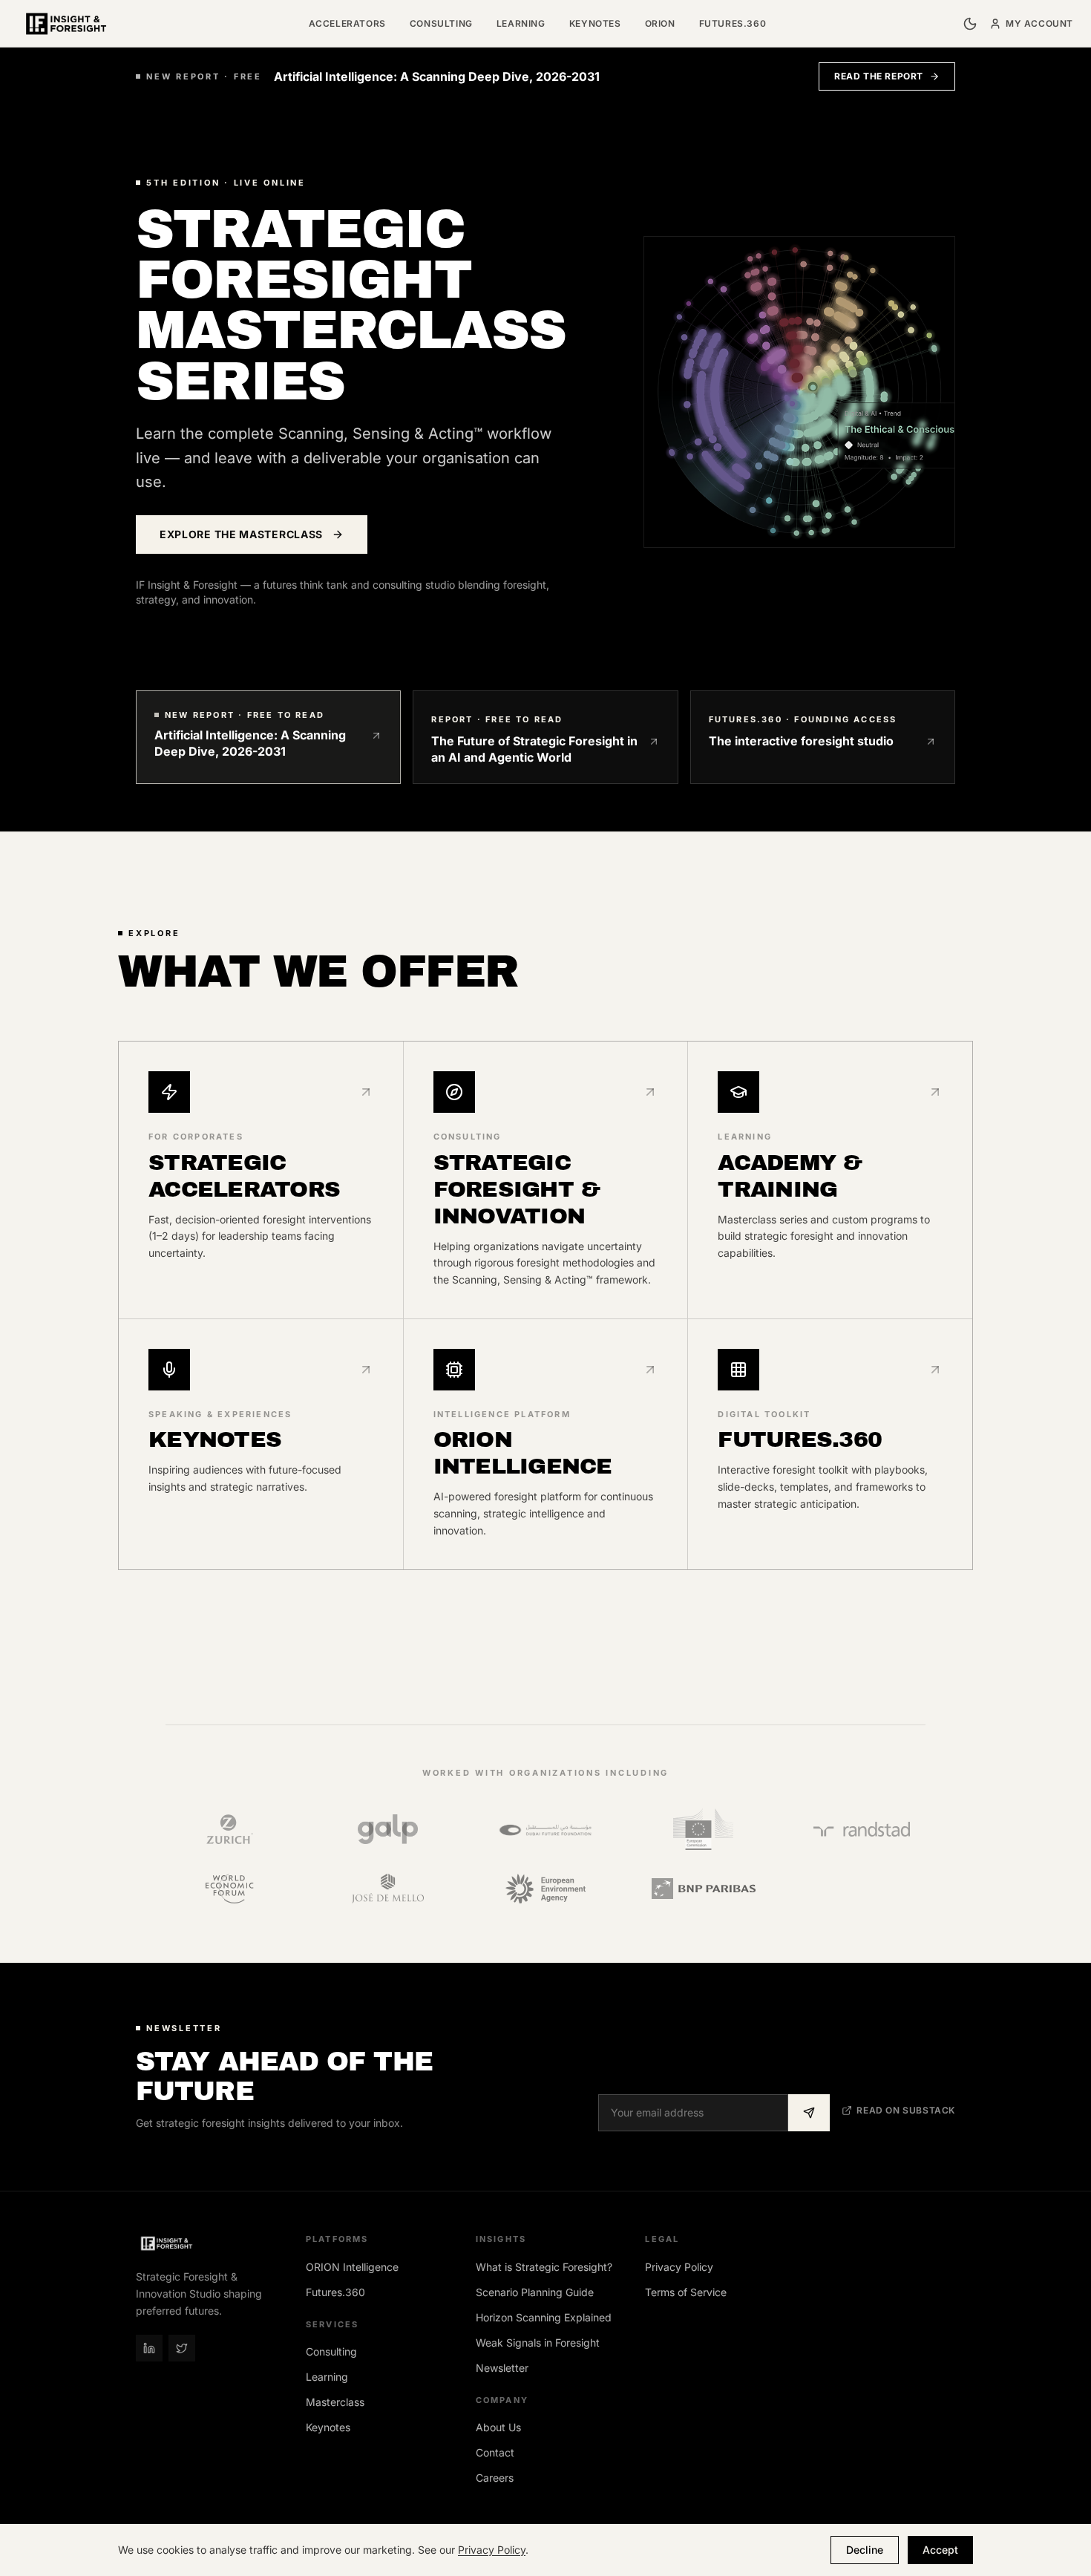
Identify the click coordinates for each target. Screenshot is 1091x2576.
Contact (495, 2452)
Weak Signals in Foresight (538, 2343)
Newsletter (502, 2368)
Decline (865, 2550)
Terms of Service (686, 2292)
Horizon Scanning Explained (544, 2317)
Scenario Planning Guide (535, 2292)
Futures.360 (733, 23)
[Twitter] (182, 2348)
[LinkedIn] (149, 2348)
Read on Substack (906, 2110)
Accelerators (347, 23)
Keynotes (595, 23)
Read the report (879, 76)
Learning (521, 23)
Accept (940, 2550)
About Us (498, 2427)
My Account (1039, 23)
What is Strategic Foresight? (544, 2267)
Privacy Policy (679, 2267)
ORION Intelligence (352, 2267)
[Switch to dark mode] (970, 24)
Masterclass (335, 2402)
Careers (495, 2478)
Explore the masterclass (241, 534)
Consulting (441, 23)
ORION (660, 23)
